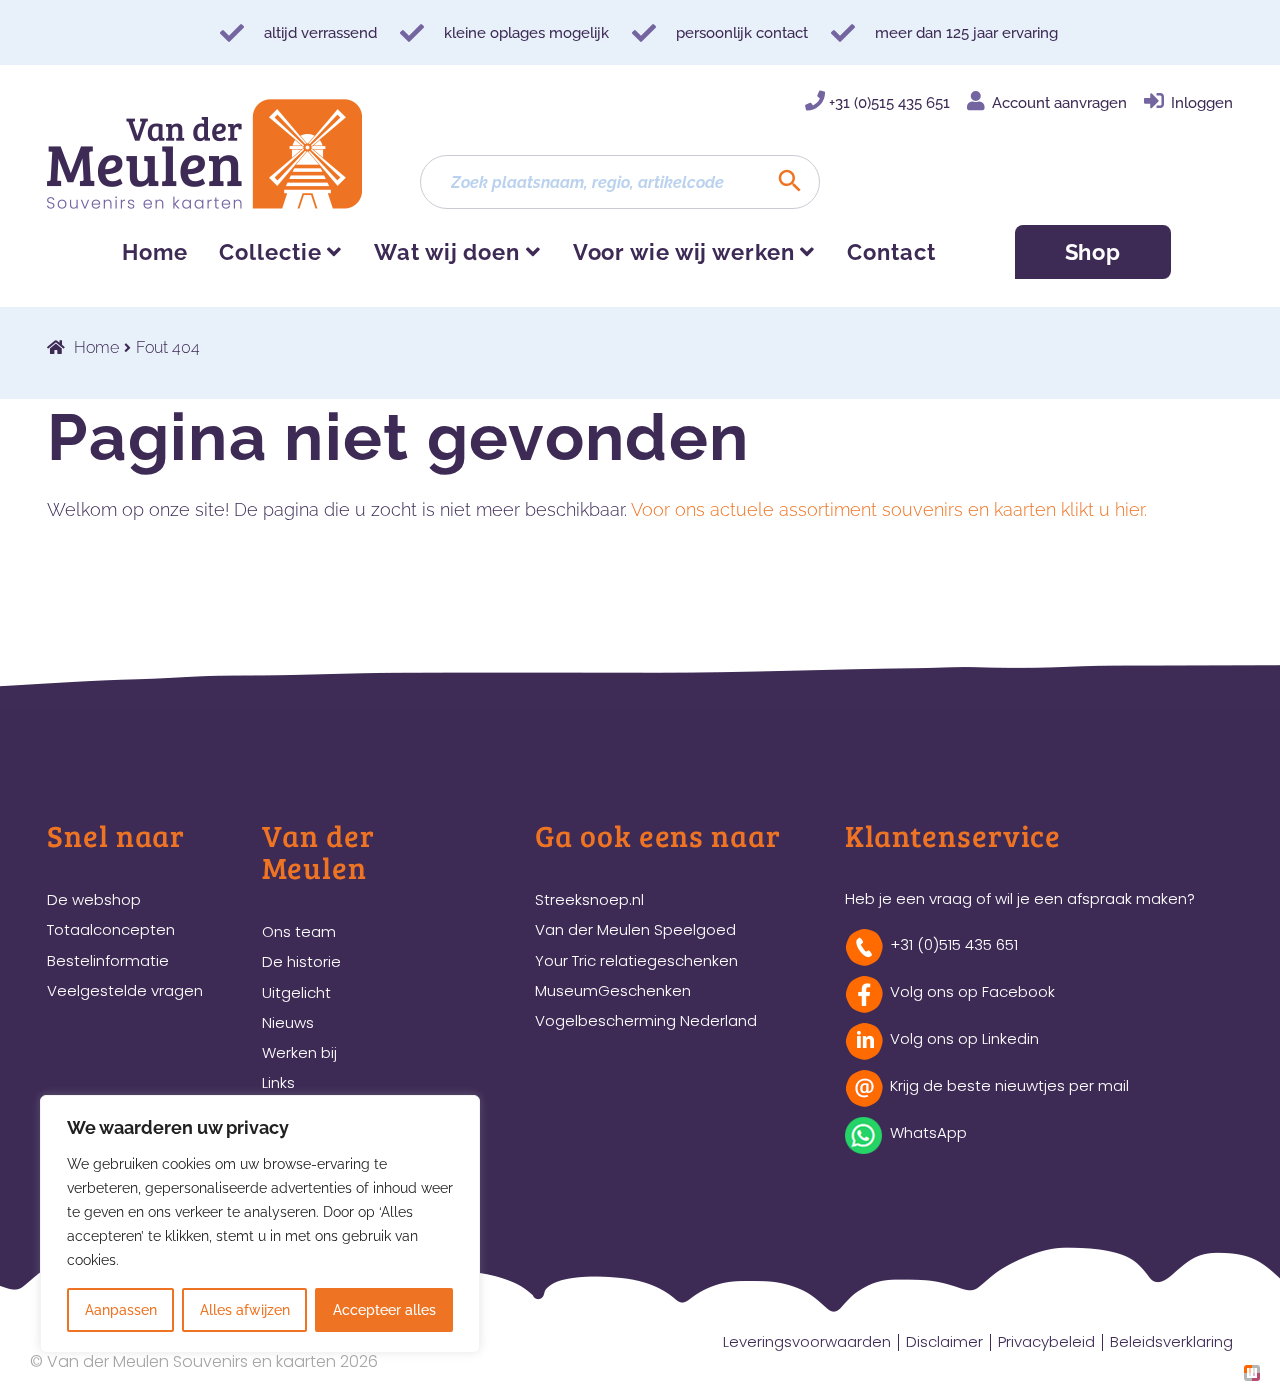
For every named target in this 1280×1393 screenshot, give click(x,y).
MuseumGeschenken (613, 990)
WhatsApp (928, 1132)
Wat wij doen (447, 252)
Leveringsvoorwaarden (807, 1341)
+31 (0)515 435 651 (889, 103)
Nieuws (288, 1022)
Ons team (299, 931)
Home (155, 252)
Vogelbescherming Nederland (646, 1020)
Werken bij (299, 1052)
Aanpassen (121, 1310)
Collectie (270, 252)
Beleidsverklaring (1171, 1341)
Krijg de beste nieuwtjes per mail (1009, 1085)
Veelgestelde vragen (125, 990)
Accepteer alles (384, 1310)
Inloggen (1202, 103)
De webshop (94, 899)
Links (278, 1082)
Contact (891, 252)
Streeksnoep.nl (589, 899)
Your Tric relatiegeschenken (636, 960)
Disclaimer (944, 1341)
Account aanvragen (1059, 103)
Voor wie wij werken (684, 252)
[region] (260, 1224)
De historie (301, 961)
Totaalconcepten (111, 929)
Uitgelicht (296, 992)
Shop (1093, 252)
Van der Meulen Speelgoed (635, 929)
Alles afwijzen (245, 1310)
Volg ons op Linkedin (964, 1038)
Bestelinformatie (108, 960)
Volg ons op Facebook (972, 991)
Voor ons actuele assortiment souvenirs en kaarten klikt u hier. (889, 509)
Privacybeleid (1046, 1341)
